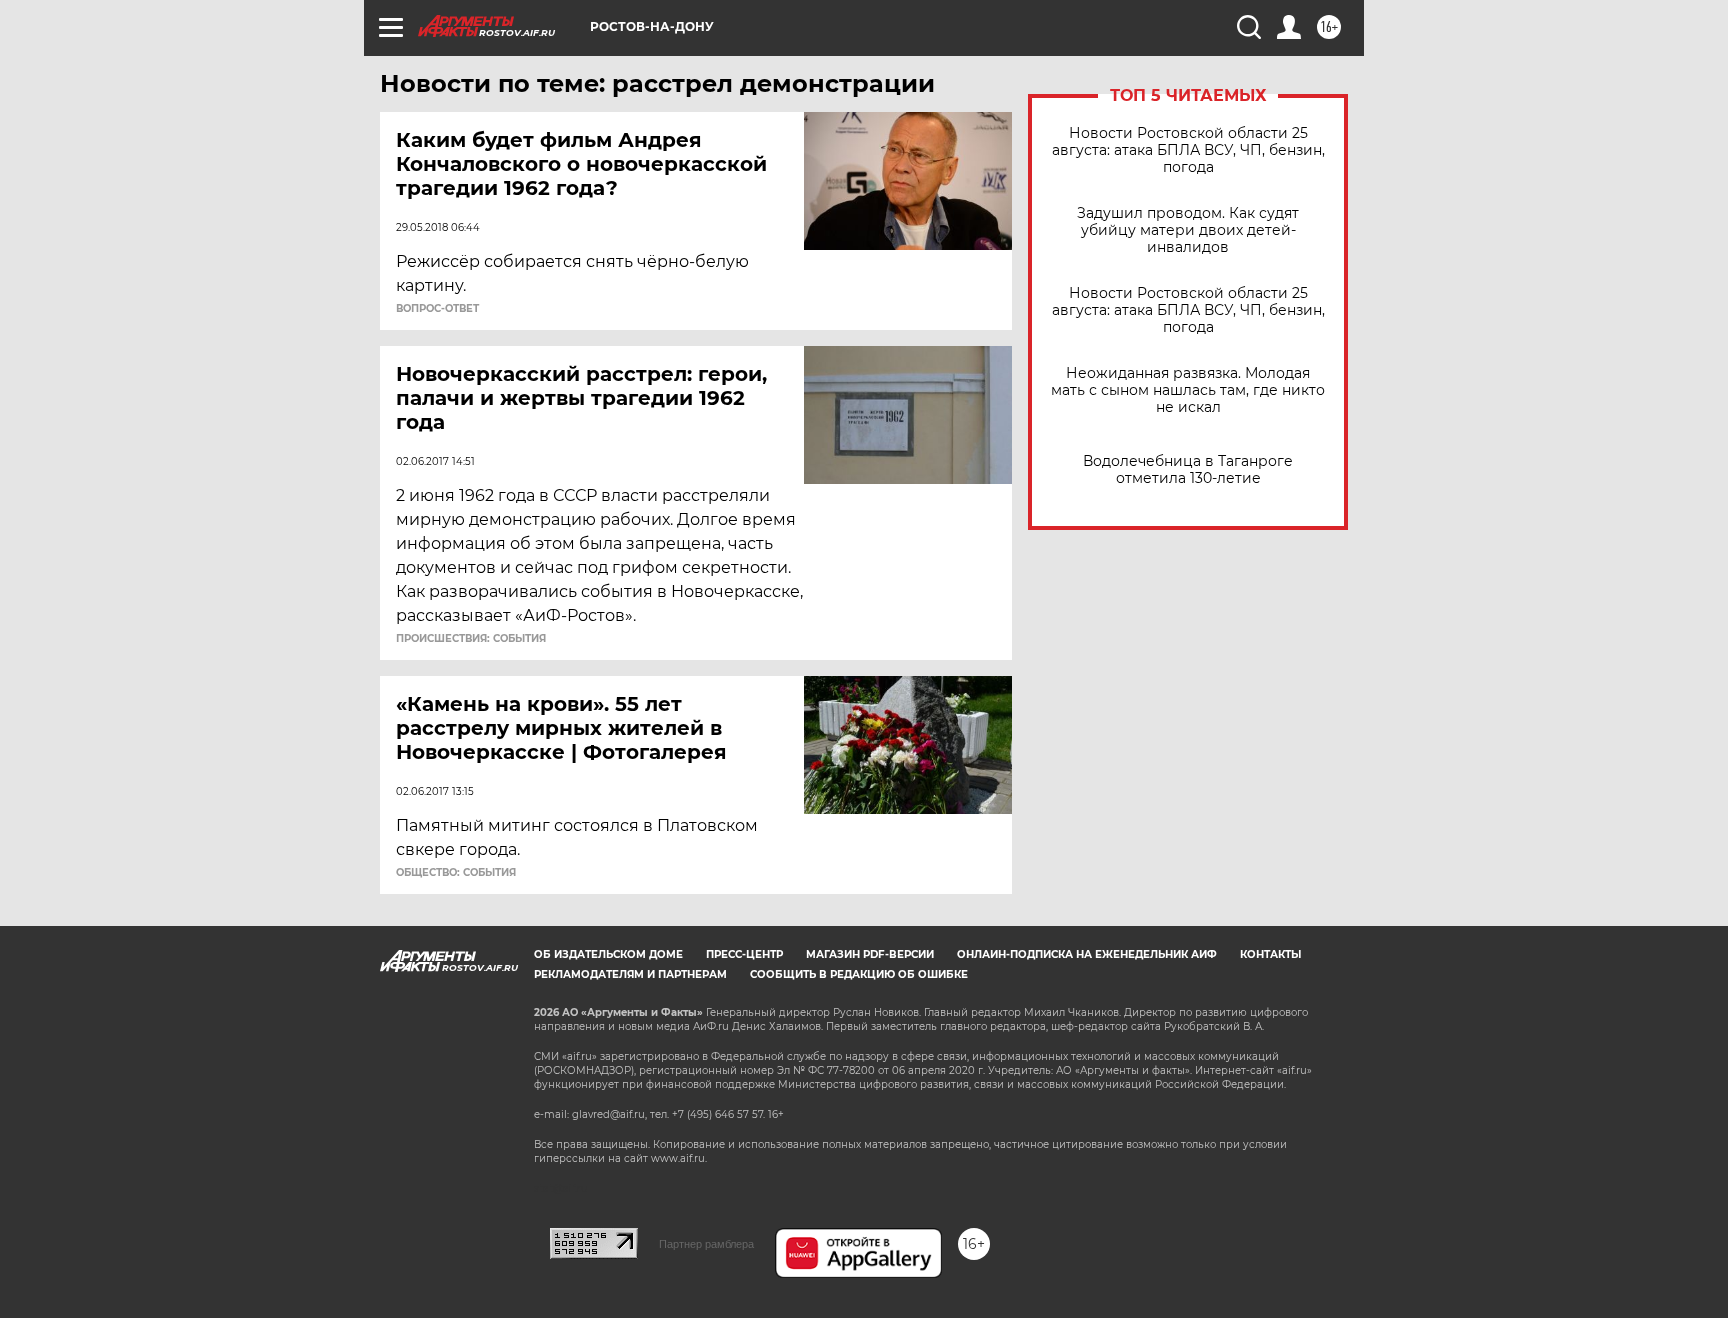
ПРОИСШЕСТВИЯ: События (471, 639)
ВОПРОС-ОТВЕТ (437, 309)
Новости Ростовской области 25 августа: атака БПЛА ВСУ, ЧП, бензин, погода (1188, 150)
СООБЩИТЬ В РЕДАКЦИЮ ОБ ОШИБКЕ (859, 974)
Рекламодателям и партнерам (630, 974)
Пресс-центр (744, 954)
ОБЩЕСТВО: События (456, 873)
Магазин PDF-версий (870, 954)
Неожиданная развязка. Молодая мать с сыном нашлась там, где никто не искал (1188, 390)
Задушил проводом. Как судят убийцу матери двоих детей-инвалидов (1188, 230)
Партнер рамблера (706, 1244)
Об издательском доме (608, 954)
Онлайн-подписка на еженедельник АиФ (1087, 954)
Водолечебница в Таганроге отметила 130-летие (1188, 470)
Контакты (1270, 954)
